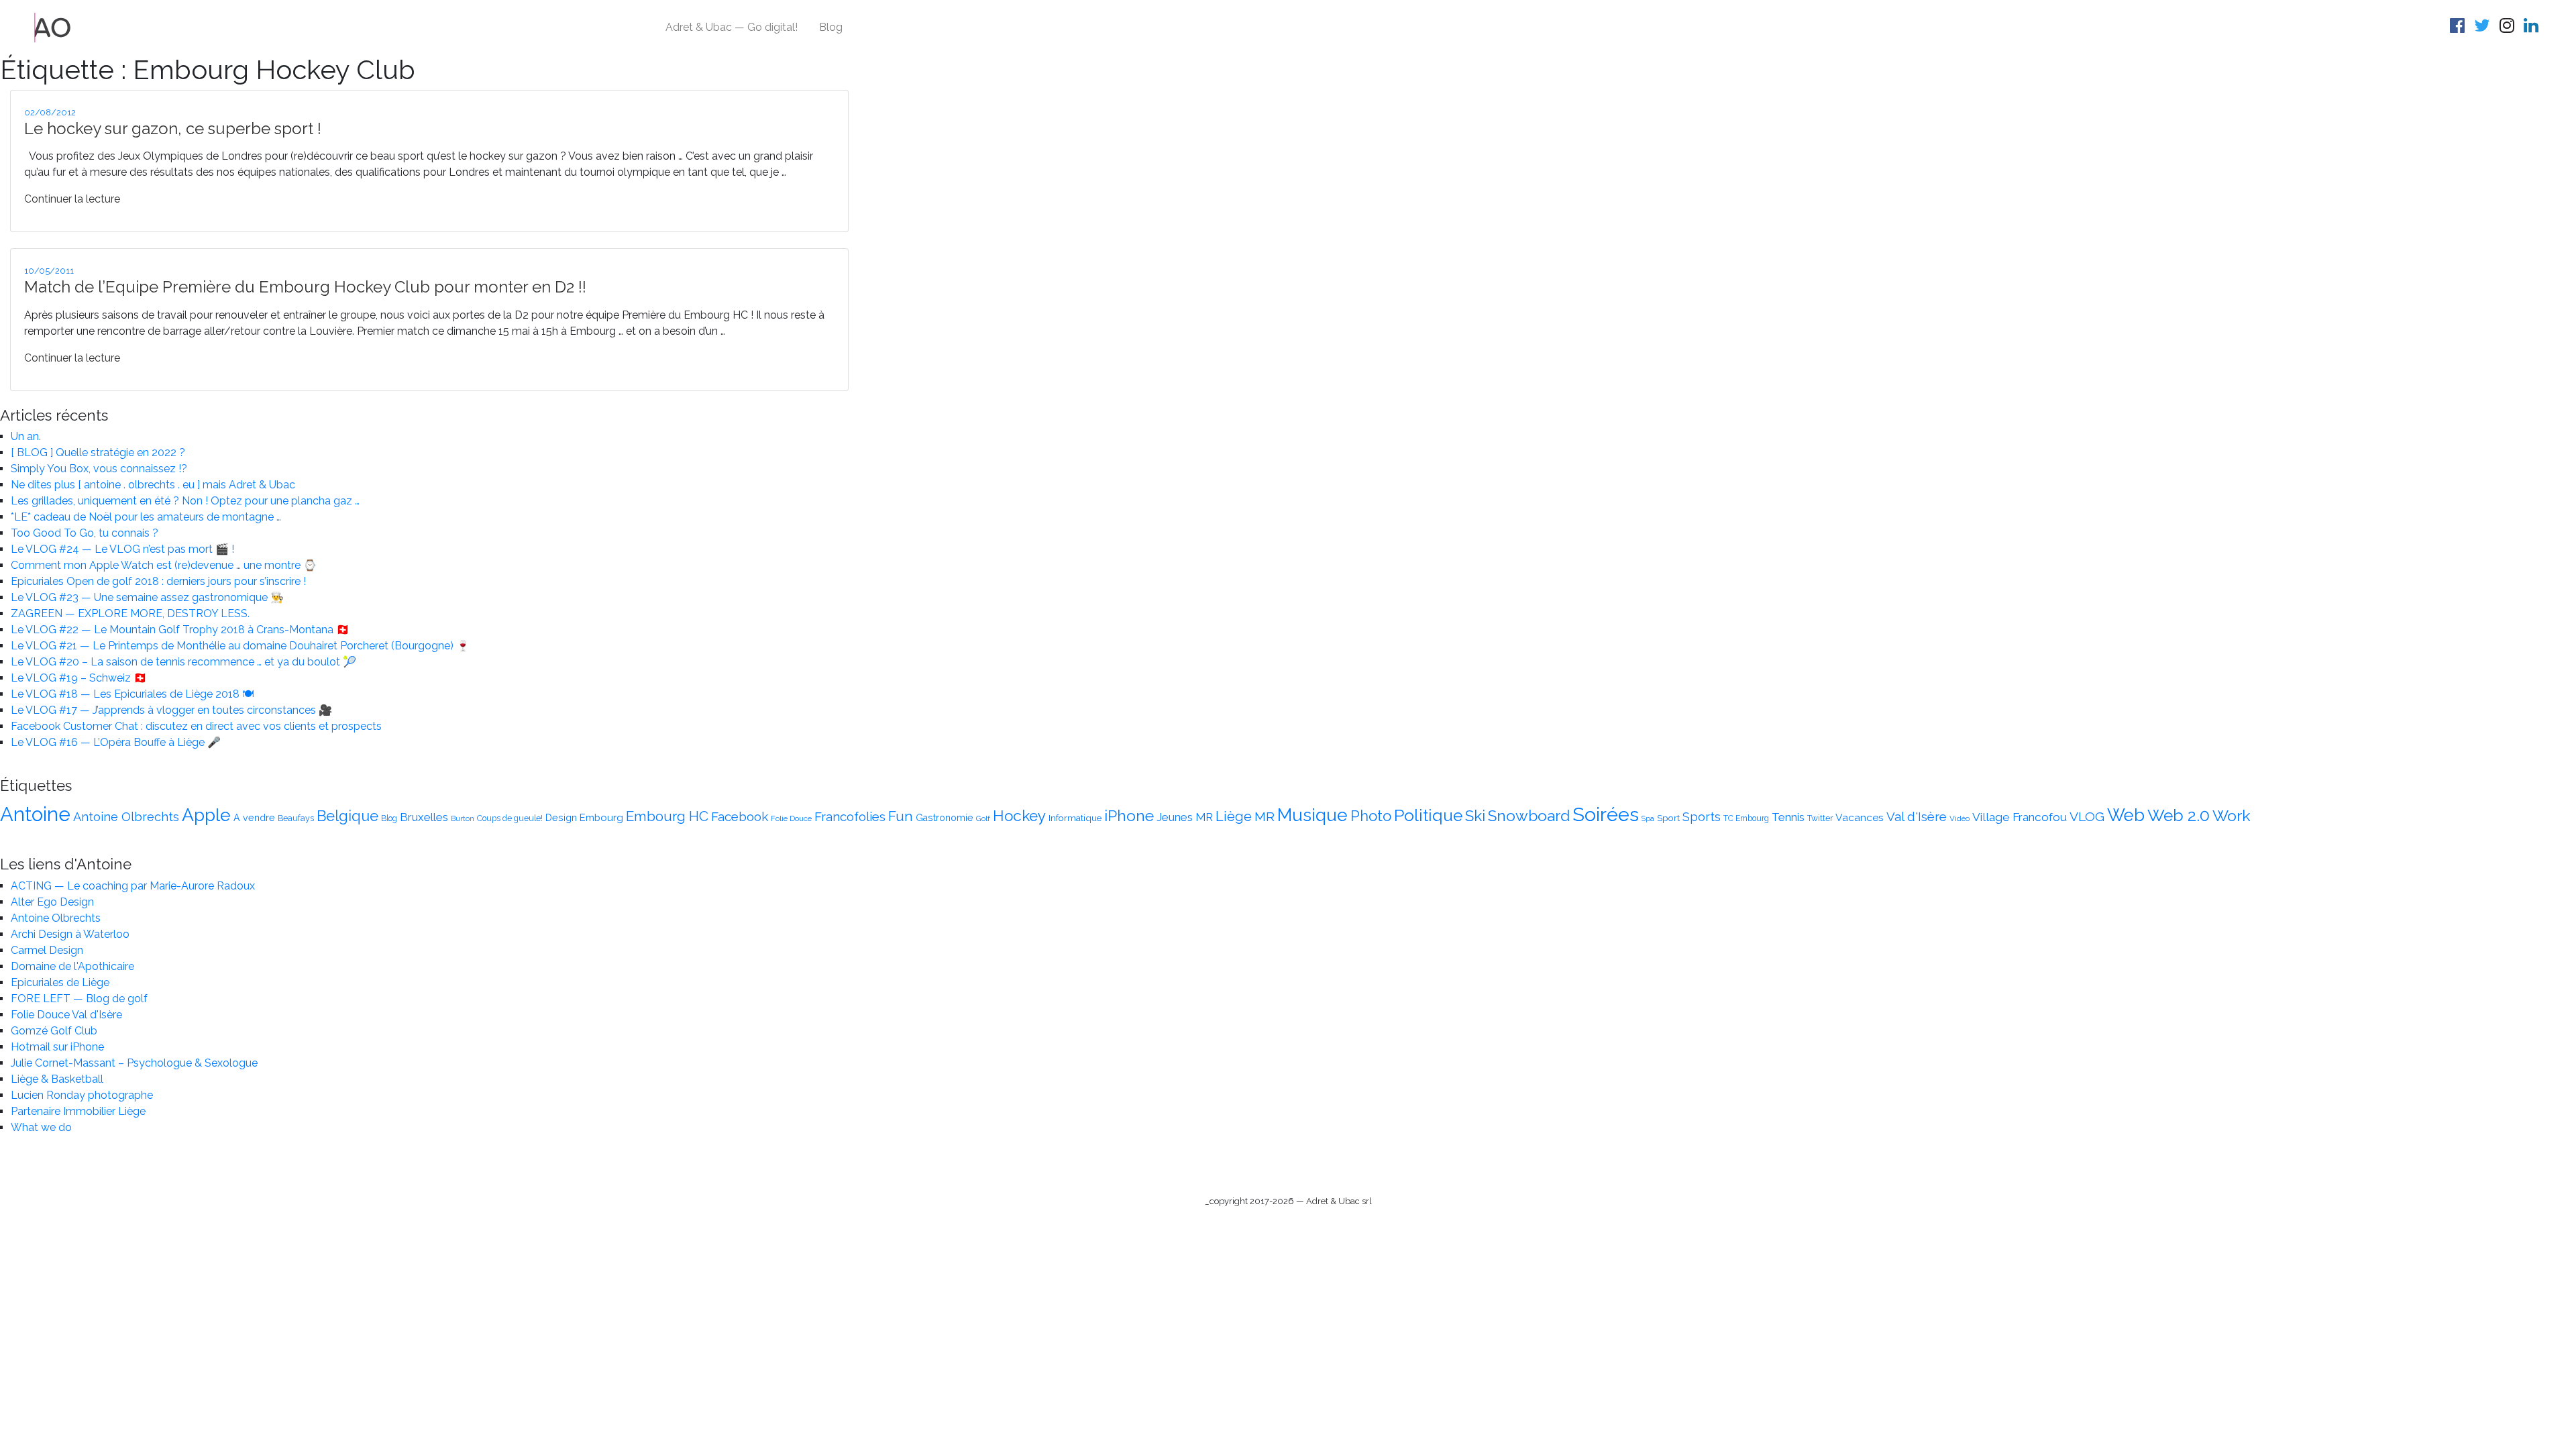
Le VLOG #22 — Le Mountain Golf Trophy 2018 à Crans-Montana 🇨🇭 (180, 630)
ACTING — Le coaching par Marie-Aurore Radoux (133, 886)
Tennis (1788, 817)
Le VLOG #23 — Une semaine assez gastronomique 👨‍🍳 (147, 597)
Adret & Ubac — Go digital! (732, 27)
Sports (1702, 817)
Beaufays (296, 818)
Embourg (601, 817)
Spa (1648, 818)
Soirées (1606, 814)
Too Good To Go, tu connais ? (85, 533)
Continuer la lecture (72, 199)
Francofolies (850, 816)
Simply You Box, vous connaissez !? (99, 469)
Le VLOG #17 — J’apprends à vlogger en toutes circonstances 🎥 (171, 710)
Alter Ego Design (52, 902)
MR (1265, 817)
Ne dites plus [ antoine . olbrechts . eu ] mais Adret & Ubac (153, 485)
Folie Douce (791, 818)
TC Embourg (1746, 818)
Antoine (35, 814)
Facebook (740, 816)
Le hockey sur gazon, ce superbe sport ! (173, 128)
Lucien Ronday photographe (82, 1095)
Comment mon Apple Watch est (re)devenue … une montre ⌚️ (164, 565)
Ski (1475, 816)
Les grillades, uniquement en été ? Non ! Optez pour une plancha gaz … (185, 501)
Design (561, 818)
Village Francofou (2020, 817)
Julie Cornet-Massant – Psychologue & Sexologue (134, 1063)
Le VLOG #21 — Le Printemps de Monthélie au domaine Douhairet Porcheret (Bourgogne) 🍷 (240, 646)
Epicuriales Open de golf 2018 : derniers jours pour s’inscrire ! (158, 581)
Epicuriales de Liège (60, 982)
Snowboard (1529, 815)
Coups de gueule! (510, 818)
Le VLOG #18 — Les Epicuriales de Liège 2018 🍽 (132, 694)
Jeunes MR (1185, 817)
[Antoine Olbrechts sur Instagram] (2509, 28)
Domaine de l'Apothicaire (72, 966)
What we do (41, 1127)
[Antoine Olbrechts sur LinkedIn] (2533, 28)
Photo (1371, 816)
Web (2126, 815)
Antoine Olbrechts (126, 817)
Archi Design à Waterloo (70, 934)
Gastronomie (945, 818)
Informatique (1075, 818)
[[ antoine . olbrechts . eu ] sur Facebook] (2459, 28)
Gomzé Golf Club (54, 1031)
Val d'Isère (1917, 816)
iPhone (1129, 815)
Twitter (1820, 818)
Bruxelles (424, 817)
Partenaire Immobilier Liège (78, 1111)
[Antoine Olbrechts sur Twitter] (2484, 28)
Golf (983, 818)
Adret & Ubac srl (1339, 1201)
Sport (1668, 818)
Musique (1312, 815)
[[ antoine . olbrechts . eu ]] (53, 26)
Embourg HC (667, 816)
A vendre (254, 818)
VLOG (2087, 817)
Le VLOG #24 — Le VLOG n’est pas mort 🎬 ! (122, 549)
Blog (831, 27)
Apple (206, 815)
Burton (463, 818)
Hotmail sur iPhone (57, 1047)
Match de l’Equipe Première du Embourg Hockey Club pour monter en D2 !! (305, 287)
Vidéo (1960, 818)
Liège (1234, 816)
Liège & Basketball (57, 1079)
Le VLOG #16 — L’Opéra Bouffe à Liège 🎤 (116, 742)
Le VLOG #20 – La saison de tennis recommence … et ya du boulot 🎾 (183, 662)
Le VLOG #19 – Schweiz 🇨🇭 (79, 678)
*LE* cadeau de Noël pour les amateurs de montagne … (146, 517)
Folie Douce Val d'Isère (66, 1015)
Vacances (1860, 817)
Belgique (347, 816)
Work (2232, 815)
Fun (901, 816)
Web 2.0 (2179, 815)
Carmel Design (47, 950)
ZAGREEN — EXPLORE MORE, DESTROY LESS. (130, 613)
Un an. (26, 436)
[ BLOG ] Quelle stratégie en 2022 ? (98, 452)
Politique (1428, 815)
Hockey (1019, 816)
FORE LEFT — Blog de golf (79, 999)
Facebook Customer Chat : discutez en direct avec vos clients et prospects (196, 726)
